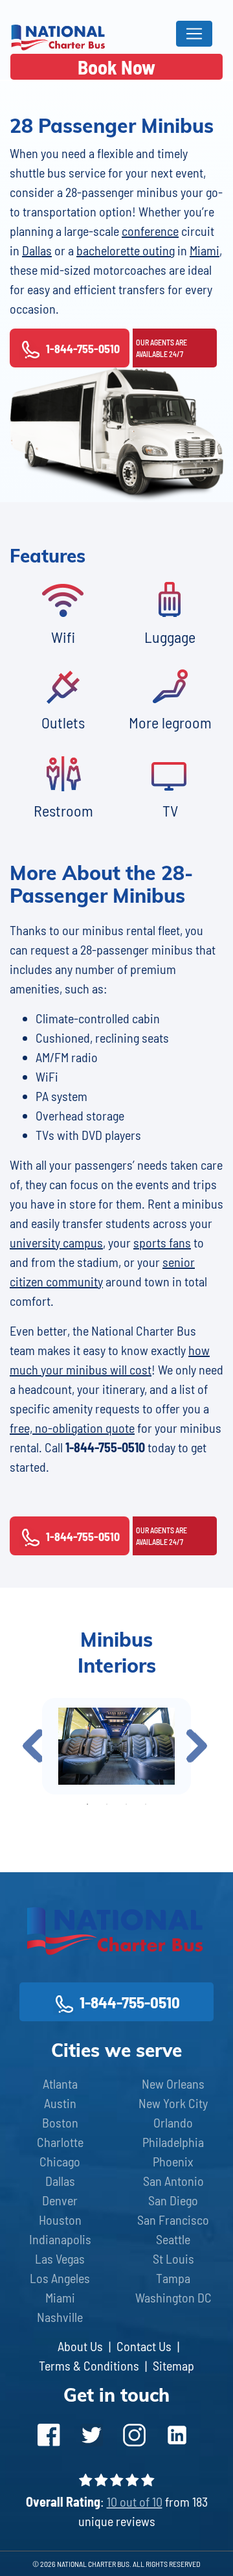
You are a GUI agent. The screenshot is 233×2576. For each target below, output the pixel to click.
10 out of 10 (135, 2501)
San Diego (173, 2200)
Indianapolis (60, 2239)
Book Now (116, 67)
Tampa (173, 2278)
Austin (60, 2103)
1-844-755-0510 (83, 349)
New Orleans (173, 2083)
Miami (205, 250)
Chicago (60, 2161)
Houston (60, 2220)
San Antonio (173, 2181)
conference (150, 231)
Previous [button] (33, 1746)
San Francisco (173, 2220)
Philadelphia (173, 2142)
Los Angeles (60, 2278)
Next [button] (197, 1746)
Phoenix (173, 2161)
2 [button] (107, 1804)
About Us (80, 2346)
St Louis (173, 2258)
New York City (173, 2103)
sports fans (162, 1242)
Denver (60, 2200)
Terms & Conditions (89, 2365)
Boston (60, 2122)
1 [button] (87, 1804)
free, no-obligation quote (72, 1428)
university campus (56, 1242)
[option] (116, 1746)
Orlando (173, 2122)
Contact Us (144, 2346)
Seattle (173, 2239)
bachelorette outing (126, 250)
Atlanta (60, 2083)
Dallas (37, 250)
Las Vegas (60, 2258)
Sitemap (173, 2365)
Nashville (60, 2317)
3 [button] (126, 1804)
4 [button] (146, 1804)
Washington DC (173, 2297)
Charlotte (60, 2142)
